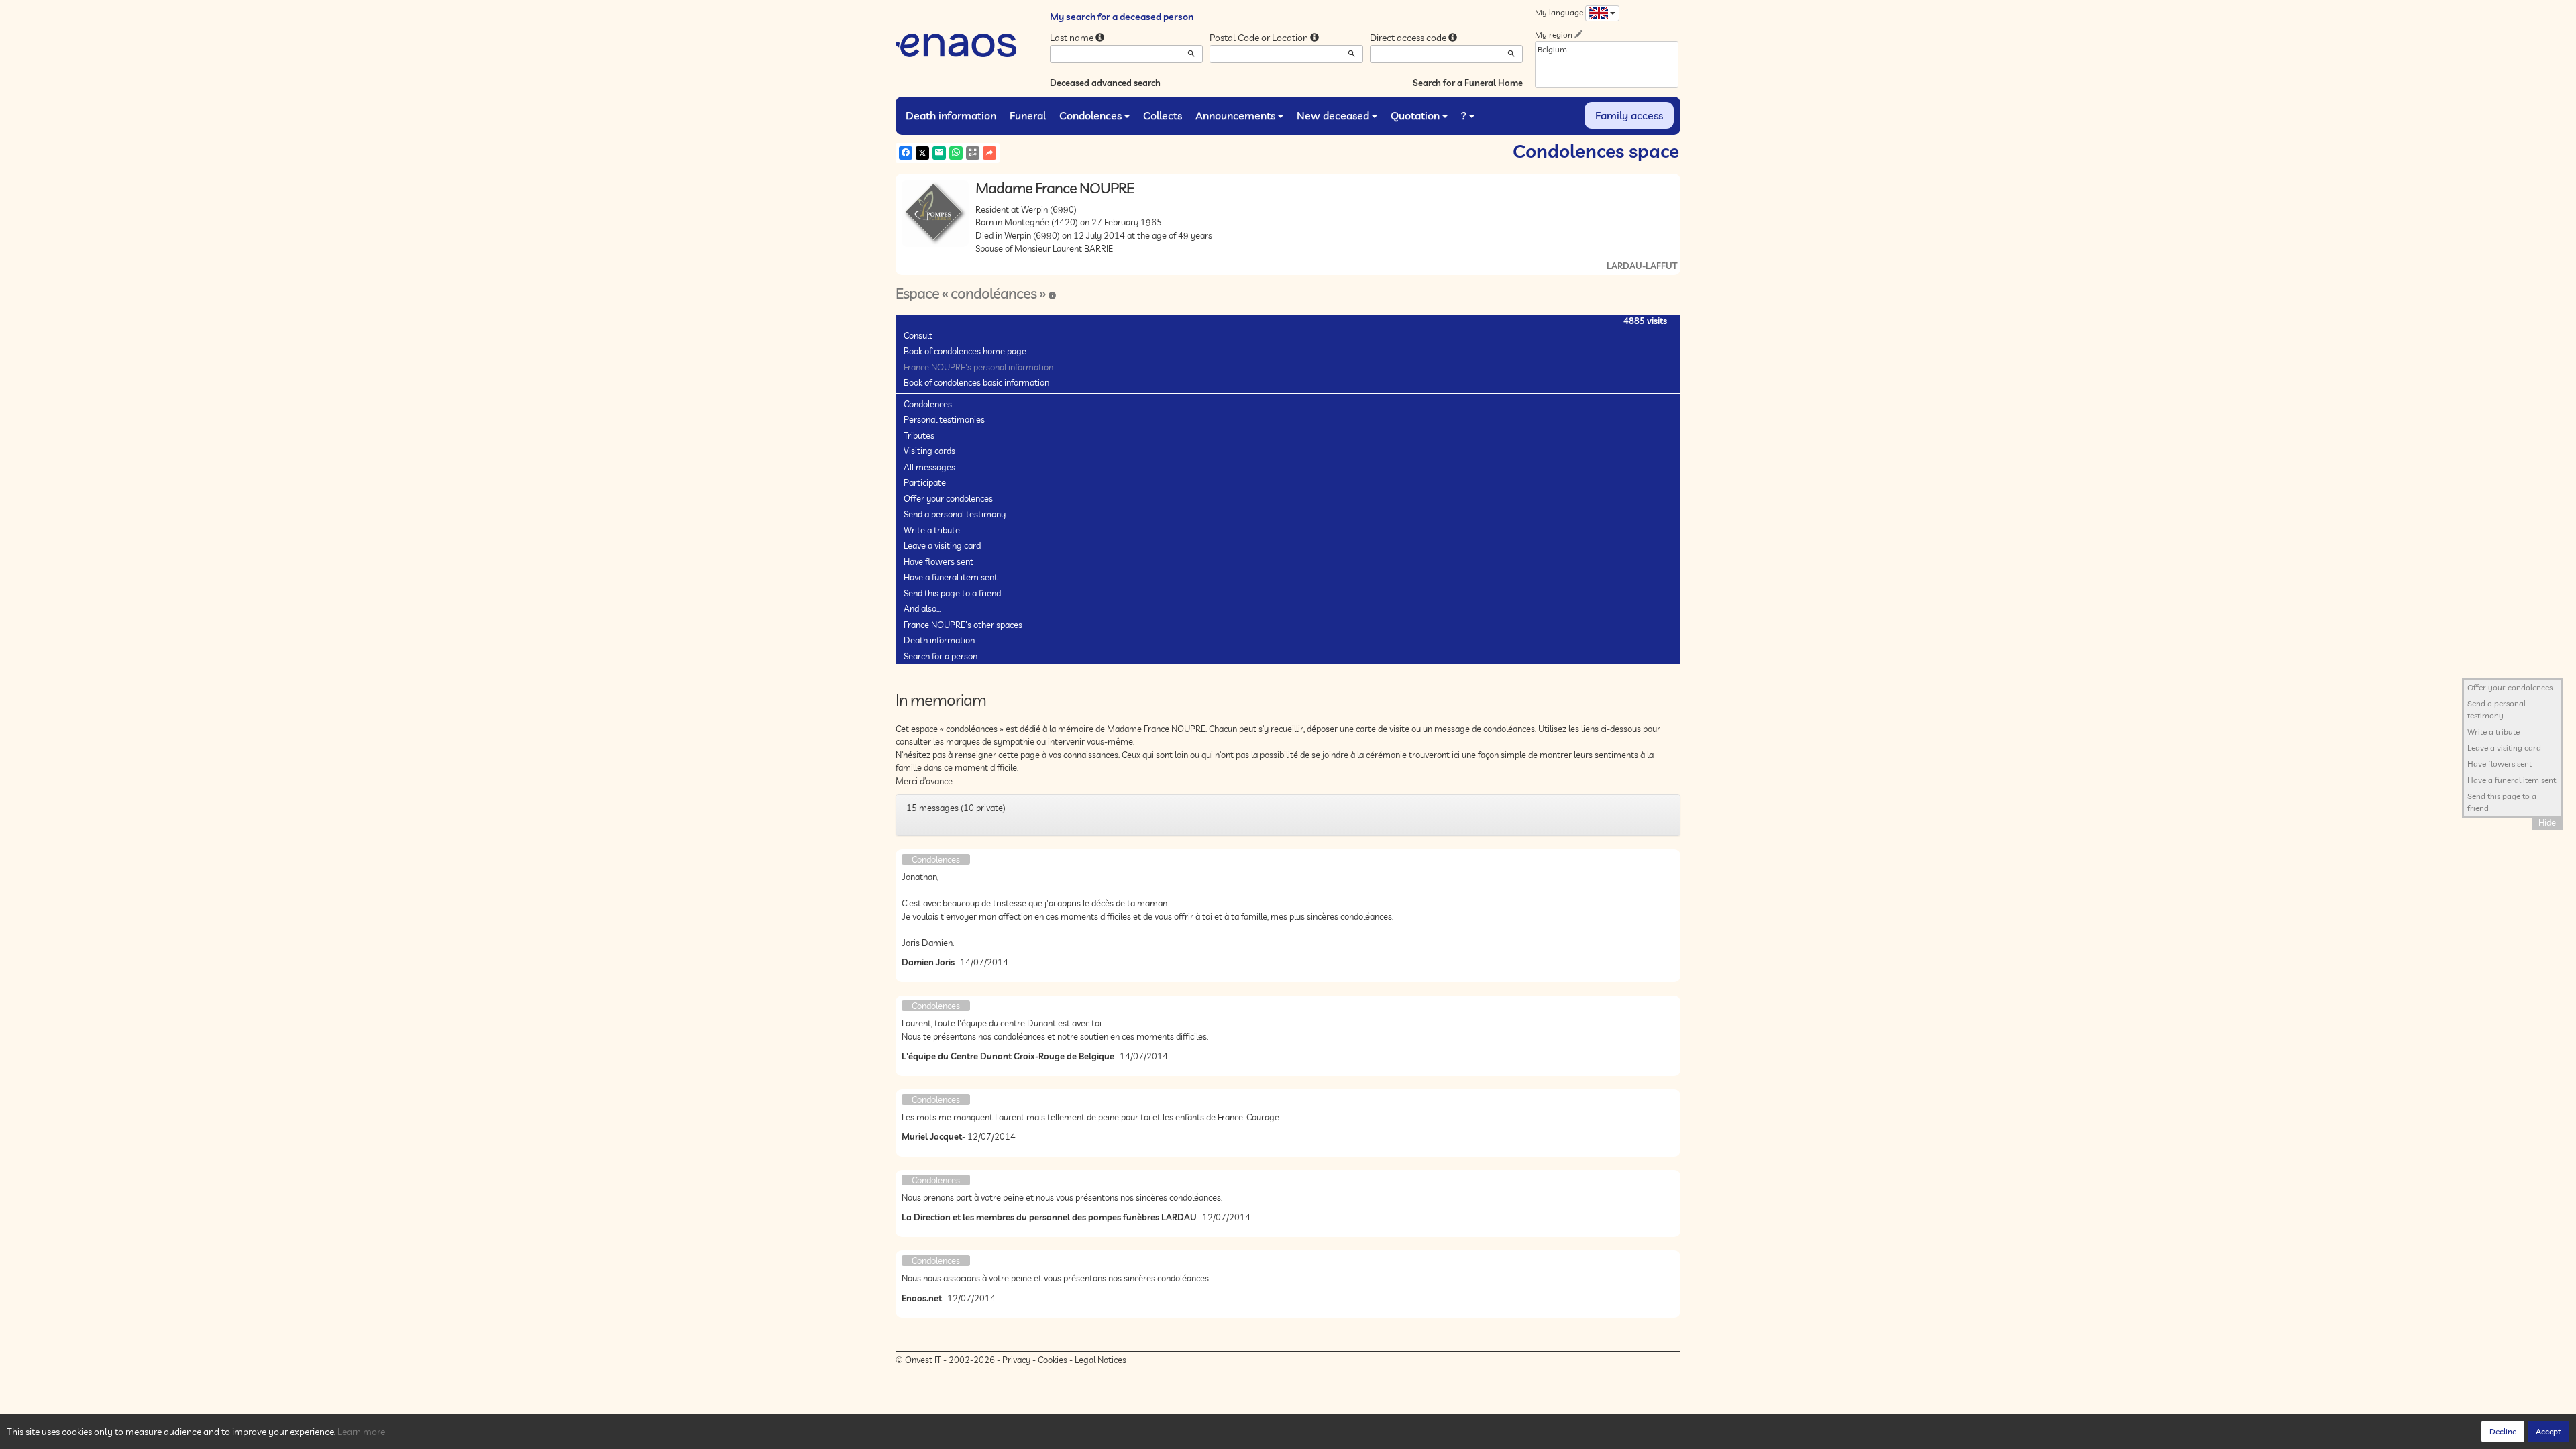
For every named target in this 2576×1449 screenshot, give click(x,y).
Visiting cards (929, 451)
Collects (1163, 115)
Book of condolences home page (965, 351)
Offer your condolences (948, 498)
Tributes (919, 435)
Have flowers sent (938, 561)
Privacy (1016, 1360)
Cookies (1053, 1360)
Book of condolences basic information (976, 382)
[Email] (939, 153)
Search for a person (941, 656)
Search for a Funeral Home (1468, 83)
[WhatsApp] (956, 153)
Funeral (1028, 115)
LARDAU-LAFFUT (1642, 266)
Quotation (1415, 115)
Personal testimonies (944, 419)
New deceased (1333, 115)
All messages (929, 467)
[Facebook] (906, 153)
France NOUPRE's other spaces (963, 625)
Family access (1629, 115)
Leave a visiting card (942, 545)
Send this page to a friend (952, 593)
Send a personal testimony (955, 514)
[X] (922, 153)
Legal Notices (1101, 1360)
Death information (951, 115)
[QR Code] (973, 153)
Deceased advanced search (1105, 83)
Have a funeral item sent (951, 577)
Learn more (361, 1432)
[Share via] (989, 153)
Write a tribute (932, 530)
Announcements (1235, 115)
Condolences (1090, 115)
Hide (2547, 822)
